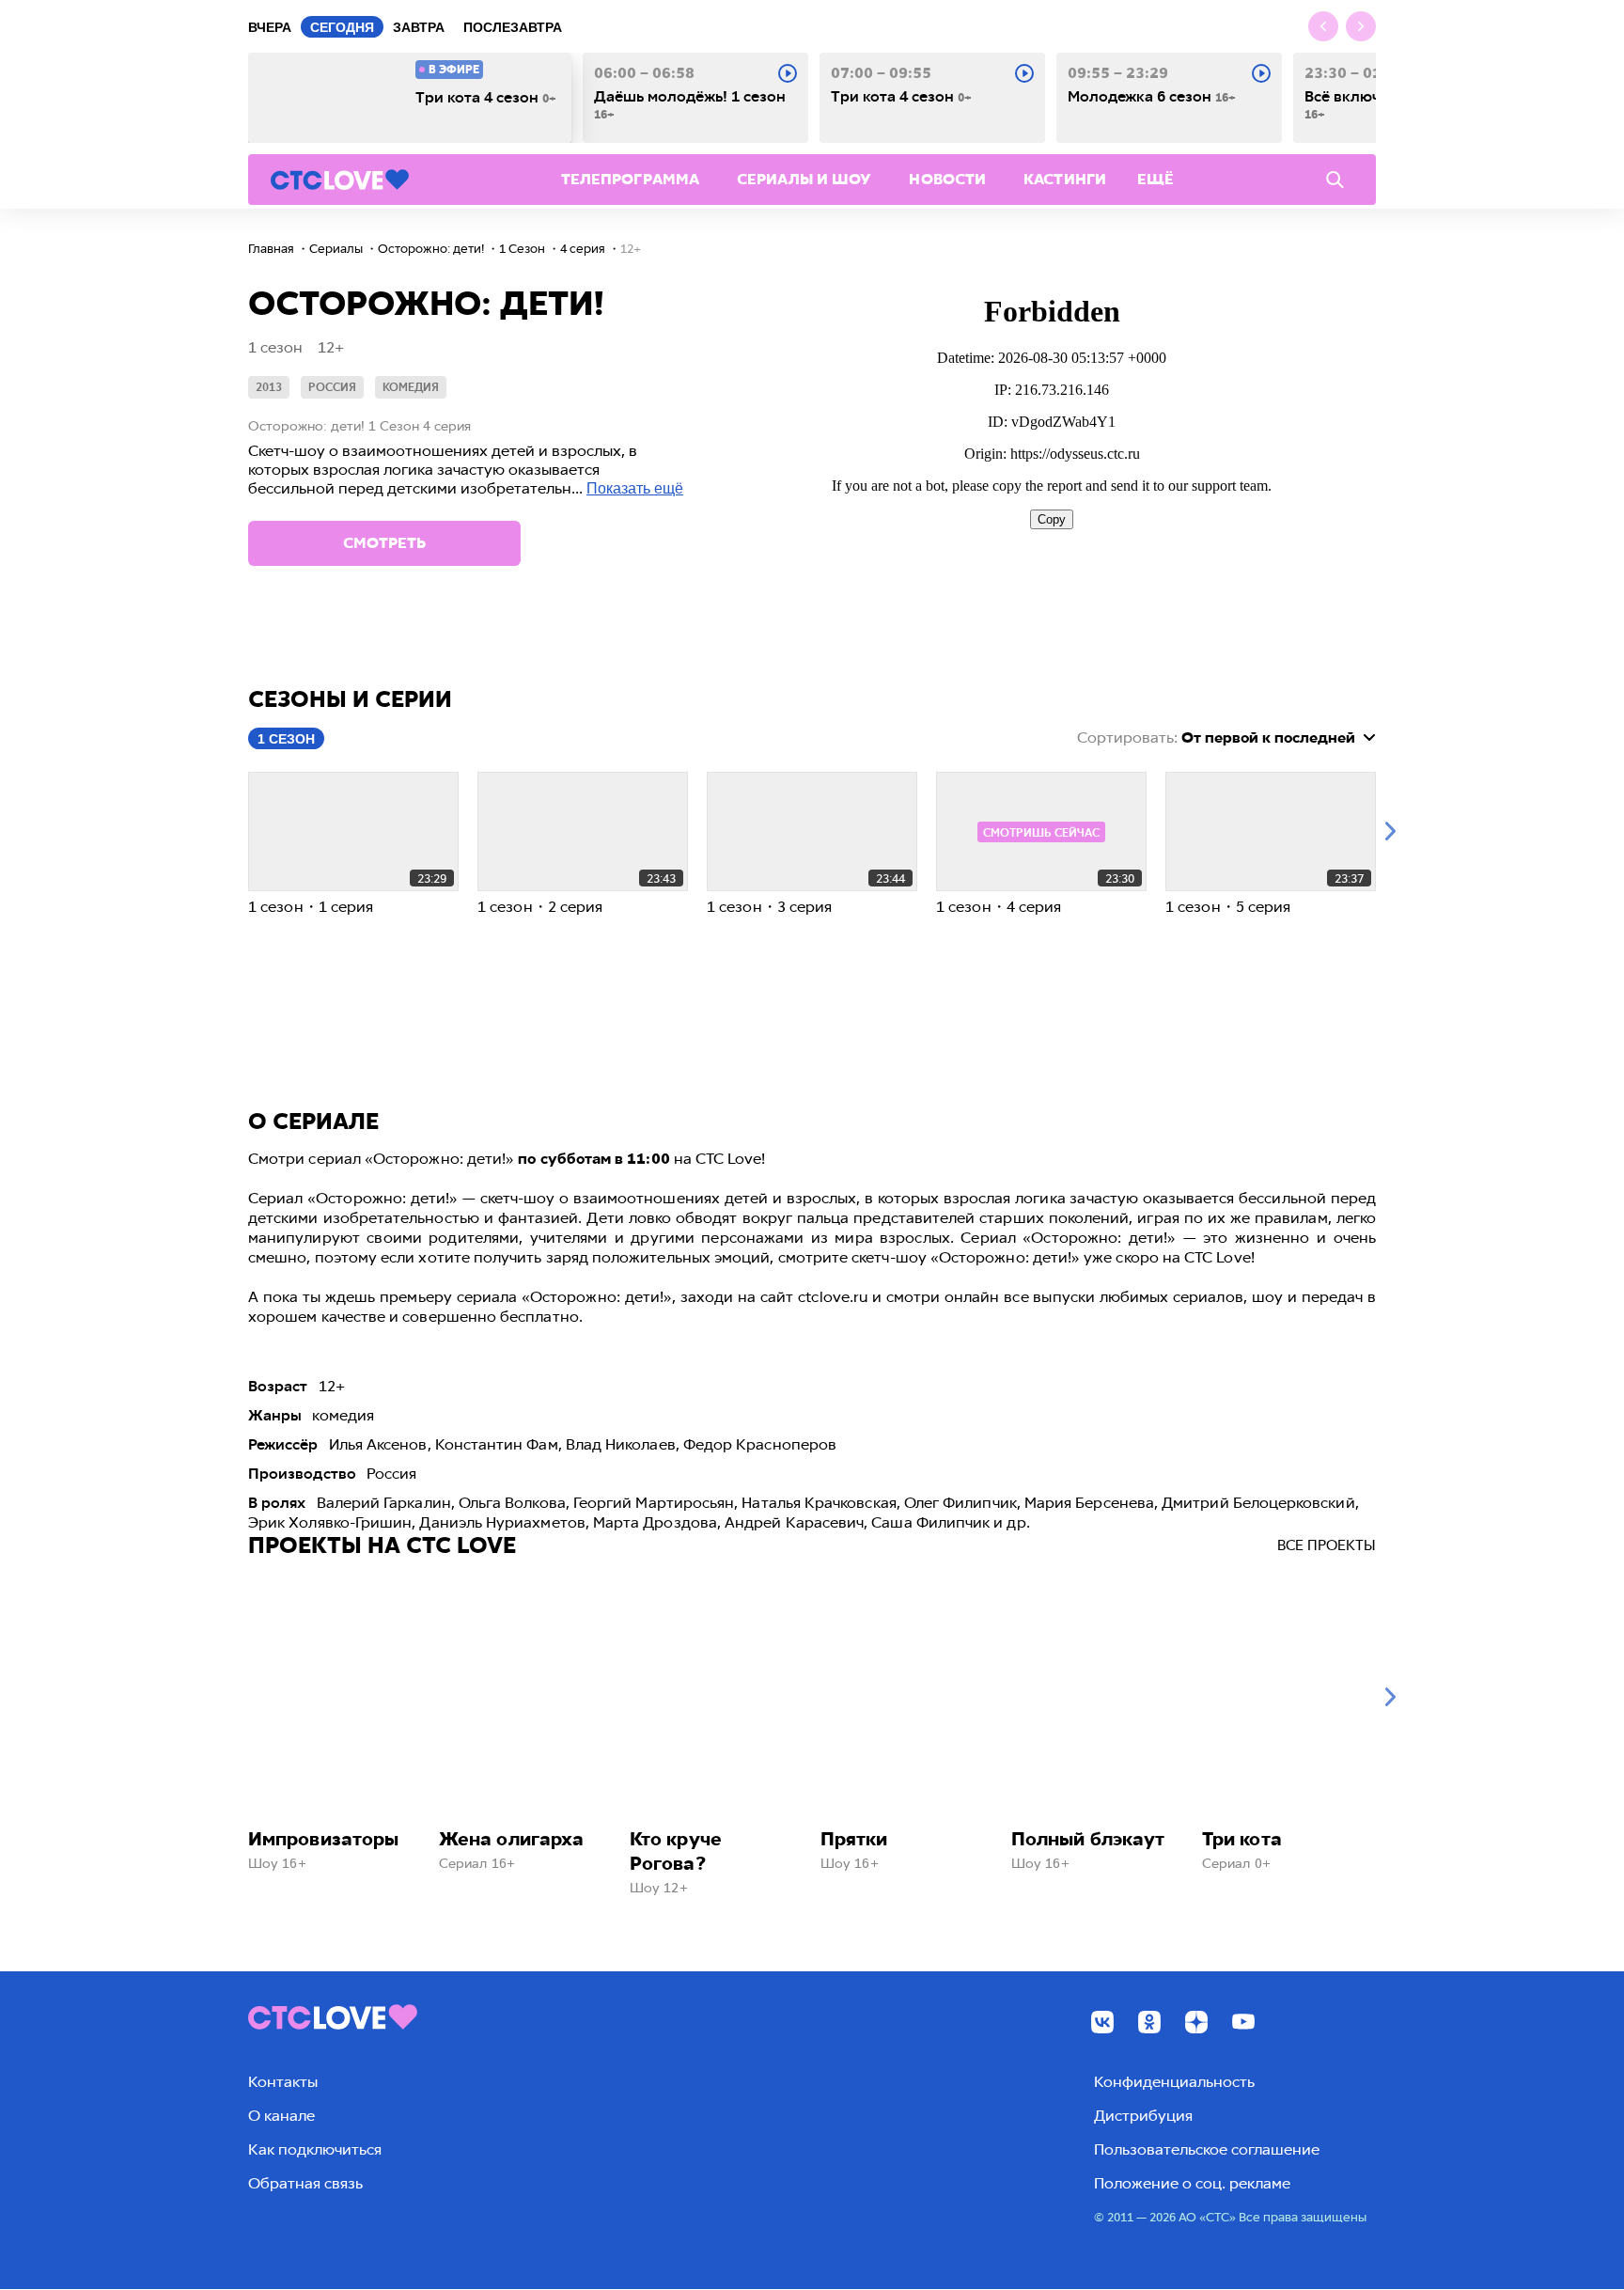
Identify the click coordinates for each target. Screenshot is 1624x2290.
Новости (947, 179)
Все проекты (1327, 1545)
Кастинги (1065, 179)
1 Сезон (286, 739)
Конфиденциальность (1174, 2082)
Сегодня (342, 27)
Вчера (270, 27)
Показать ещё (635, 488)
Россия (332, 387)
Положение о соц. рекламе (1192, 2183)
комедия (411, 387)
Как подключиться (315, 2149)
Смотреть (384, 543)
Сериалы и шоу (804, 179)
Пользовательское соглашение (1207, 2149)
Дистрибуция (1143, 2116)
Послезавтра (513, 27)
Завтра (419, 27)
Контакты (283, 2082)
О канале (281, 2116)
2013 (269, 387)
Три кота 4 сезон (486, 98)
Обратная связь (305, 2183)
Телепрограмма (630, 179)
